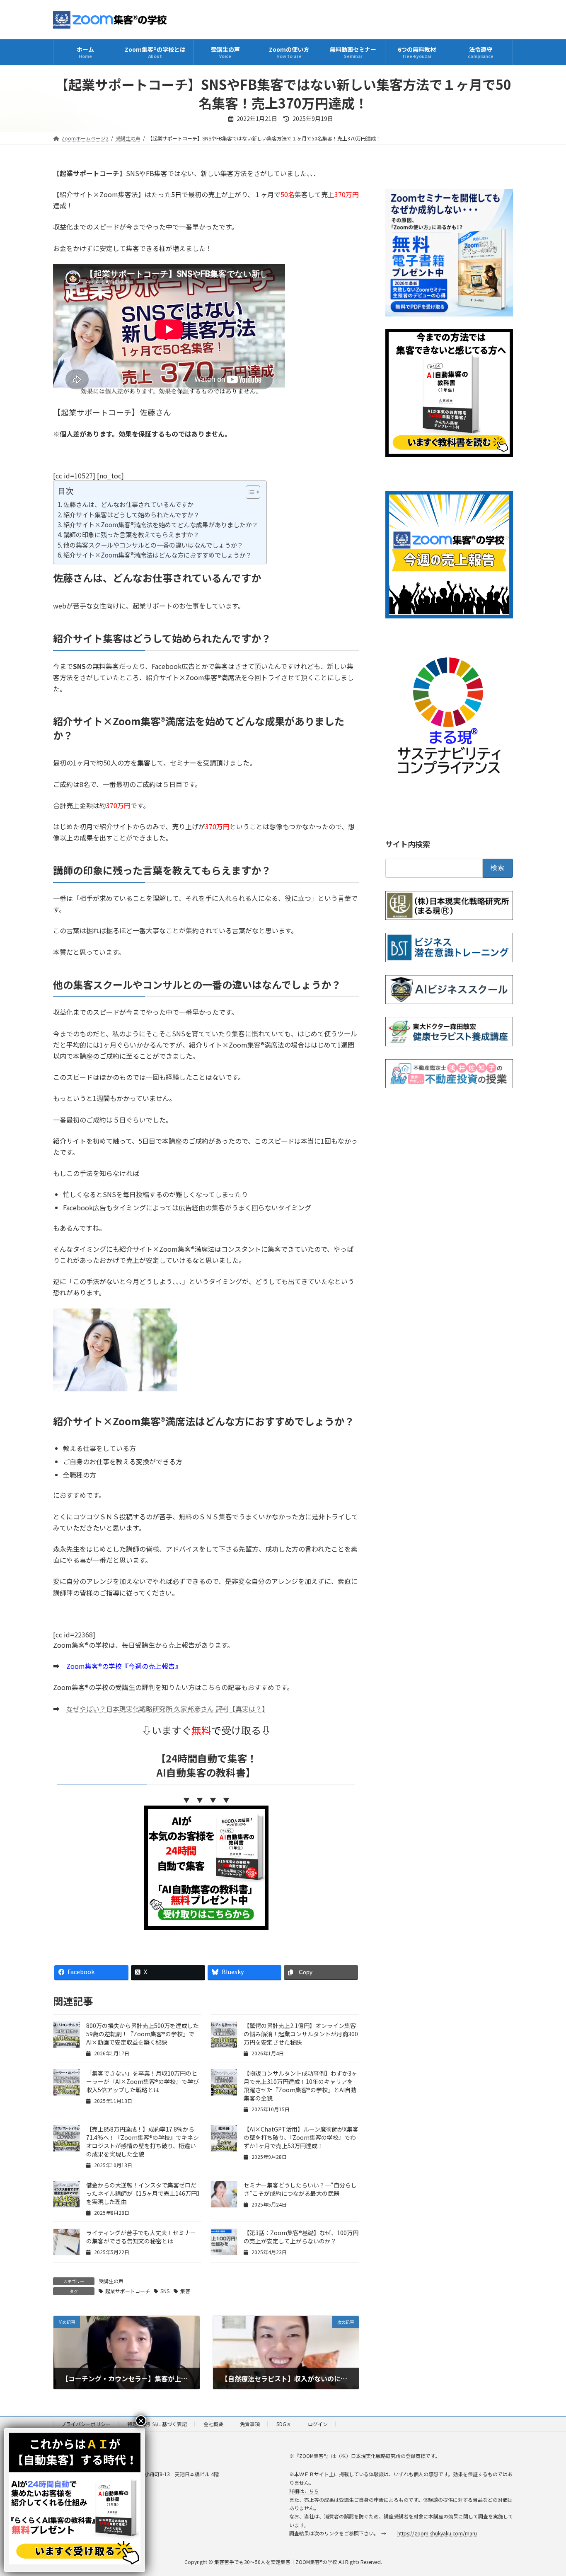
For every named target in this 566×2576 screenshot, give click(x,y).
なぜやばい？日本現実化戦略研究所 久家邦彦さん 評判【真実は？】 (166, 1709)
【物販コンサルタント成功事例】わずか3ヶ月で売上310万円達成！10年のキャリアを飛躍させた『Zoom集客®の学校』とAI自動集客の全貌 (300, 2086)
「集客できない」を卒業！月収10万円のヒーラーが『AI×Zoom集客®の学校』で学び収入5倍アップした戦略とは (143, 2081)
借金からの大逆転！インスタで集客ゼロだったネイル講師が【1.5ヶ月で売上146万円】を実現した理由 (143, 2193)
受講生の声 (111, 2281)
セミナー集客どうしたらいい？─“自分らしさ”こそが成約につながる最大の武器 (300, 2189)
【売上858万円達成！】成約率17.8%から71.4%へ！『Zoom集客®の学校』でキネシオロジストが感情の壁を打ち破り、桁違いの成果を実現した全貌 (143, 2141)
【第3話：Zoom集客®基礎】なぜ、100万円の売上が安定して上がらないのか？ (301, 2237)
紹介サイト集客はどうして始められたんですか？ (132, 514)
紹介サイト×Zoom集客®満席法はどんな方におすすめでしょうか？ (158, 555)
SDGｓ (284, 2424)
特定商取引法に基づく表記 (157, 2424)
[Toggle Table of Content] (249, 492)
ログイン (318, 2424)
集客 (185, 2291)
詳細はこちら (304, 2491)
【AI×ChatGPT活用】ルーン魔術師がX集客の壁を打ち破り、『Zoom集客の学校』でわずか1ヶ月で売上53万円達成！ (301, 2137)
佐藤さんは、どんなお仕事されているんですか (128, 504)
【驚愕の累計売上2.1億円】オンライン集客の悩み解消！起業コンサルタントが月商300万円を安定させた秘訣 (301, 2034)
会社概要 (213, 2424)
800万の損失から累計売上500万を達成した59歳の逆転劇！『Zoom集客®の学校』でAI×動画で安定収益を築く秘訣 (143, 2034)
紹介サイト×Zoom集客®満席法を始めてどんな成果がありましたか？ (161, 524)
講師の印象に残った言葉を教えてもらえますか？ (131, 534)
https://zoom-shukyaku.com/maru (437, 2533)
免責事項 (250, 2424)
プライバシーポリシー (86, 2424)
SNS (165, 2291)
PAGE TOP (546, 2491)
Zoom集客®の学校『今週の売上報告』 (124, 1666)
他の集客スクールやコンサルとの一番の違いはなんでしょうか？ (153, 545)
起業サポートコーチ (128, 2291)
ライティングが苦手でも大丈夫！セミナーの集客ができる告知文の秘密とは (141, 2237)
